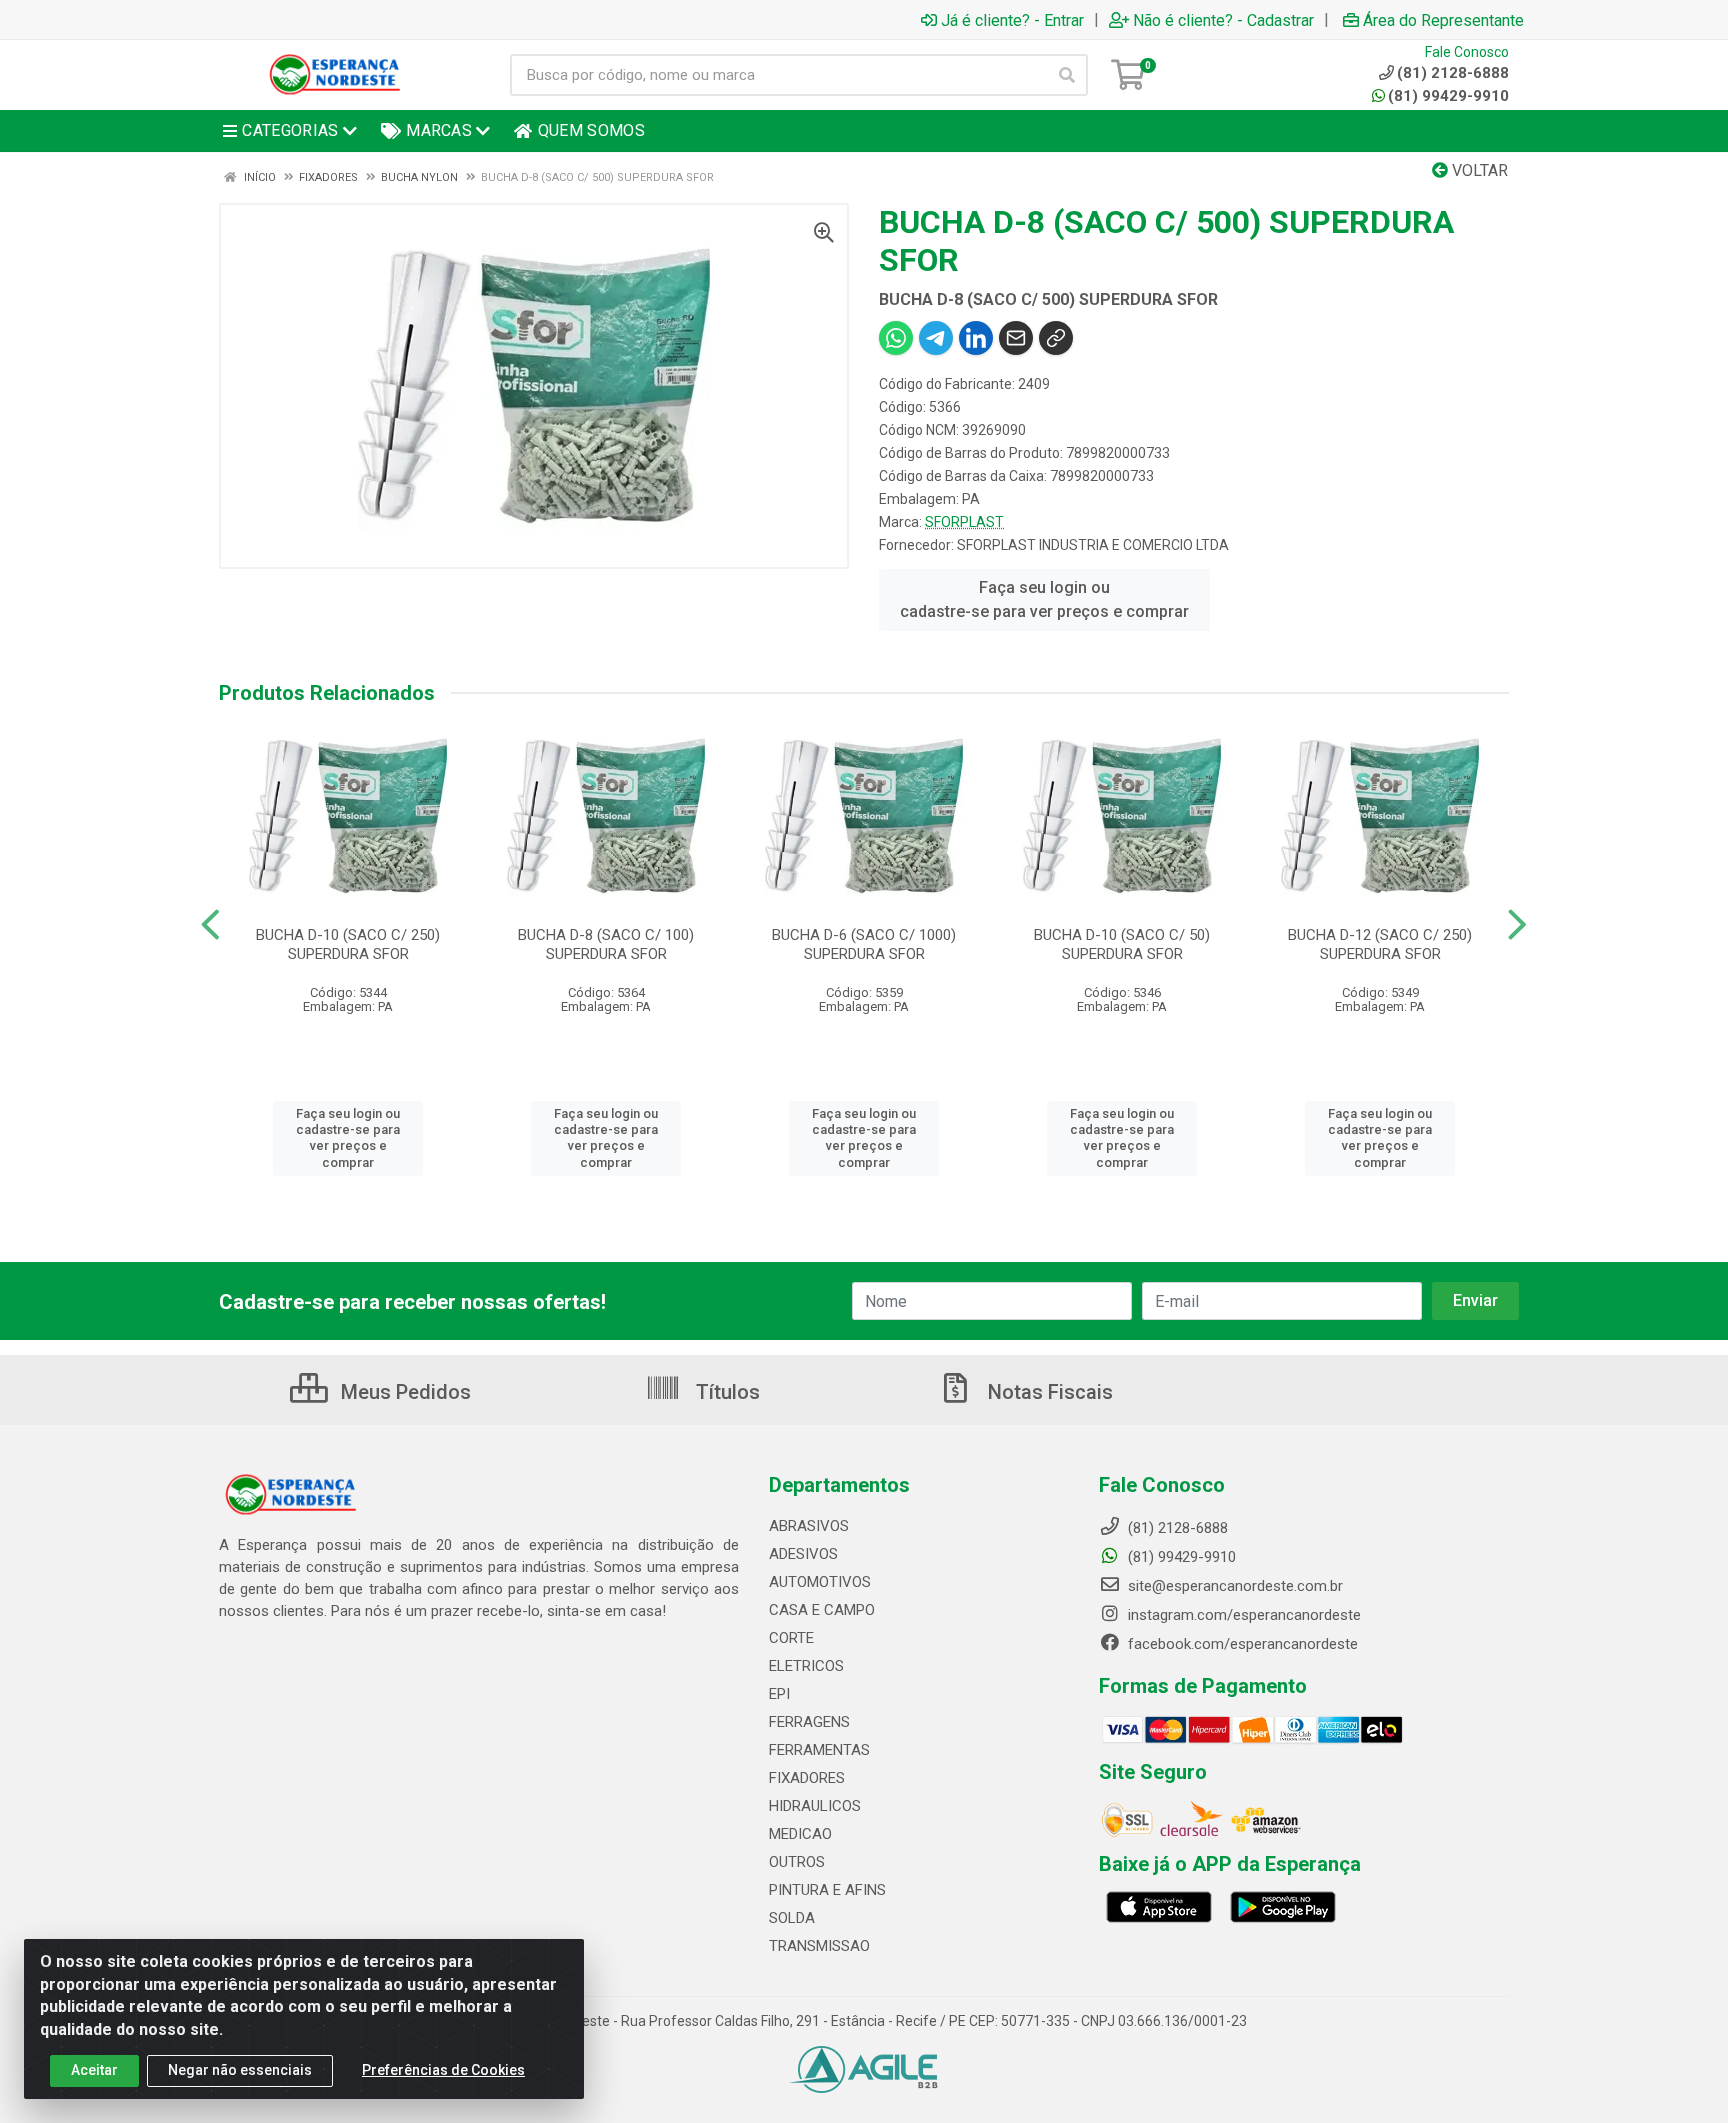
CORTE (791, 1638)
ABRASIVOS (809, 1526)
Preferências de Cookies (443, 2070)
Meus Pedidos (403, 1392)
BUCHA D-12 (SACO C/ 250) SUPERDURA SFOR (1380, 944)
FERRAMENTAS (819, 1750)
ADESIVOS (803, 1554)
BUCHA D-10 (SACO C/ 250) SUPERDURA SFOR (348, 944)
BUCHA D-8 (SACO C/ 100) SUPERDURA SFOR (606, 944)
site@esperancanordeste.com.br (1233, 1586)
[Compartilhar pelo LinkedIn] (976, 338)
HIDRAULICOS (815, 1806)
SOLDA (792, 1918)
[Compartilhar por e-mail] (1016, 338)
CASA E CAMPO (822, 1610)
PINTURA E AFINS (827, 1890)
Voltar (1478, 170)
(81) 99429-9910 (1448, 96)
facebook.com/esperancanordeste (1241, 1644)
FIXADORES (807, 1778)
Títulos (725, 1392)
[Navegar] (210, 925)
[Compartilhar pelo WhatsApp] (896, 338)
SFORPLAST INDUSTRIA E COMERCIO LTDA (1093, 545)
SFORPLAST (964, 522)
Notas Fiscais (1048, 1392)
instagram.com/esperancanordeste (1242, 1615)
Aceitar (94, 2070)
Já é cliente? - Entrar (1012, 20)
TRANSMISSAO (819, 1946)
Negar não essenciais (240, 2070)
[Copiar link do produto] (1056, 338)
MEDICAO (800, 1834)
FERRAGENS (809, 1722)
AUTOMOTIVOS (820, 1582)
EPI (779, 1694)
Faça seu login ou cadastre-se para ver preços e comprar (1044, 599)
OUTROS (797, 1862)
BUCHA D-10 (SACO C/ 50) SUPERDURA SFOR (1122, 944)
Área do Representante (1443, 20)
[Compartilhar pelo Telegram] (936, 338)
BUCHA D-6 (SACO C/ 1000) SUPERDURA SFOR (864, 944)
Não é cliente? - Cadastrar (1223, 20)
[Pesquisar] (1067, 75)
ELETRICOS (806, 1666)
